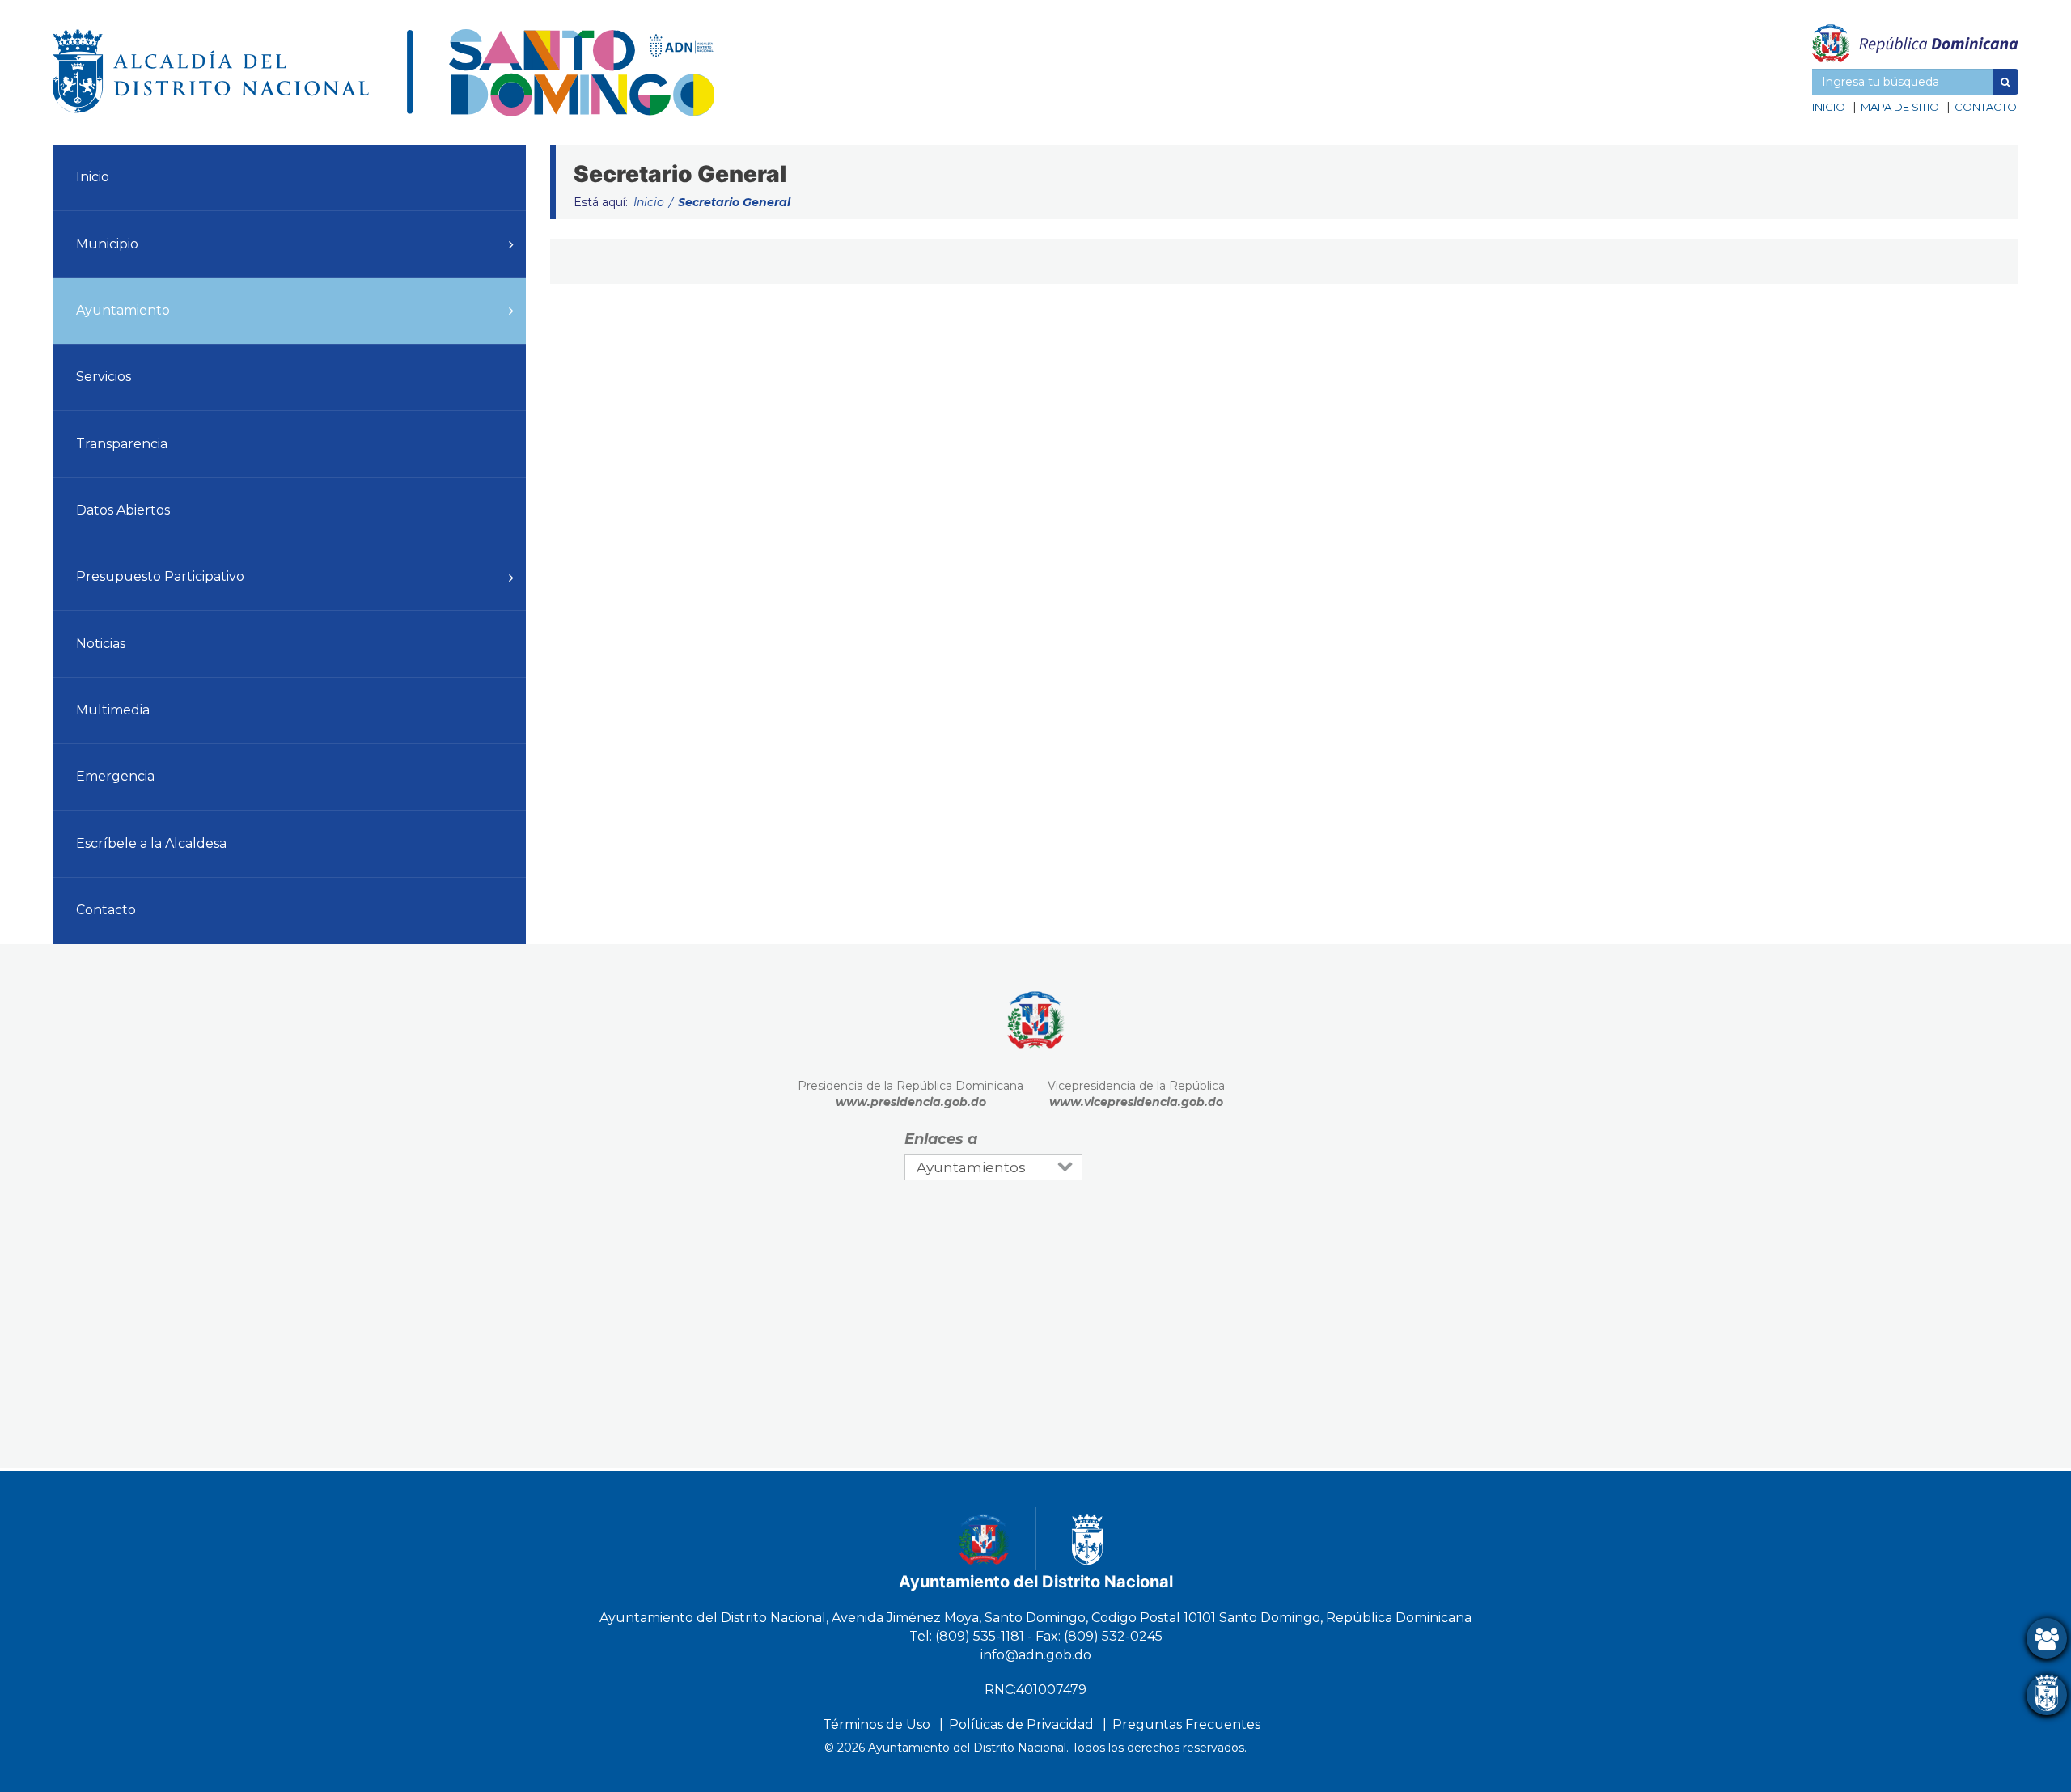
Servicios (104, 377)
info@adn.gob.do (1036, 1655)
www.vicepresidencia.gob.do (1136, 1102)
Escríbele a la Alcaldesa (151, 843)
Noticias (101, 644)
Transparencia (122, 444)
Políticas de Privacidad (1021, 1724)
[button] (2005, 82)
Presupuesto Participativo (160, 576)
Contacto (1986, 107)
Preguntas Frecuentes (1186, 1724)
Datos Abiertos (123, 510)
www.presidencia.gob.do (911, 1102)
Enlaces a (941, 1139)
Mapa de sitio (1900, 107)
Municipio (107, 244)
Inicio (1829, 107)
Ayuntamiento (123, 310)
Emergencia (115, 776)
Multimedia (113, 710)
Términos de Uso (877, 1724)
